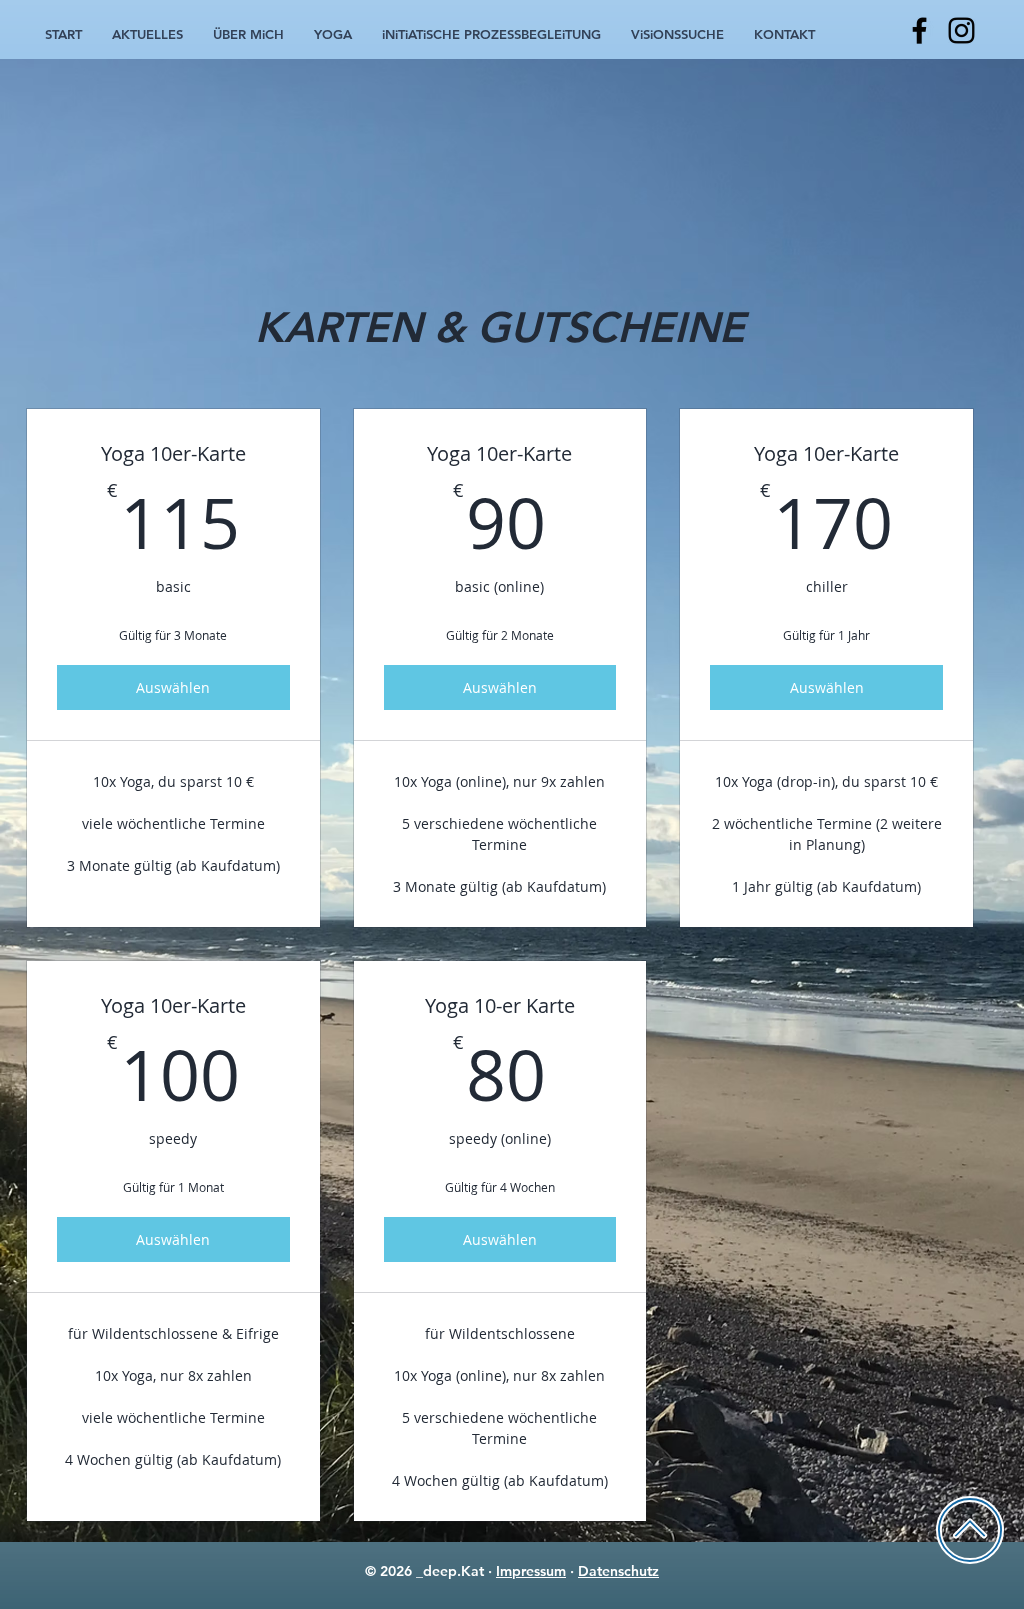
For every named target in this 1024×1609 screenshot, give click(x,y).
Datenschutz (618, 1571)
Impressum (531, 1571)
